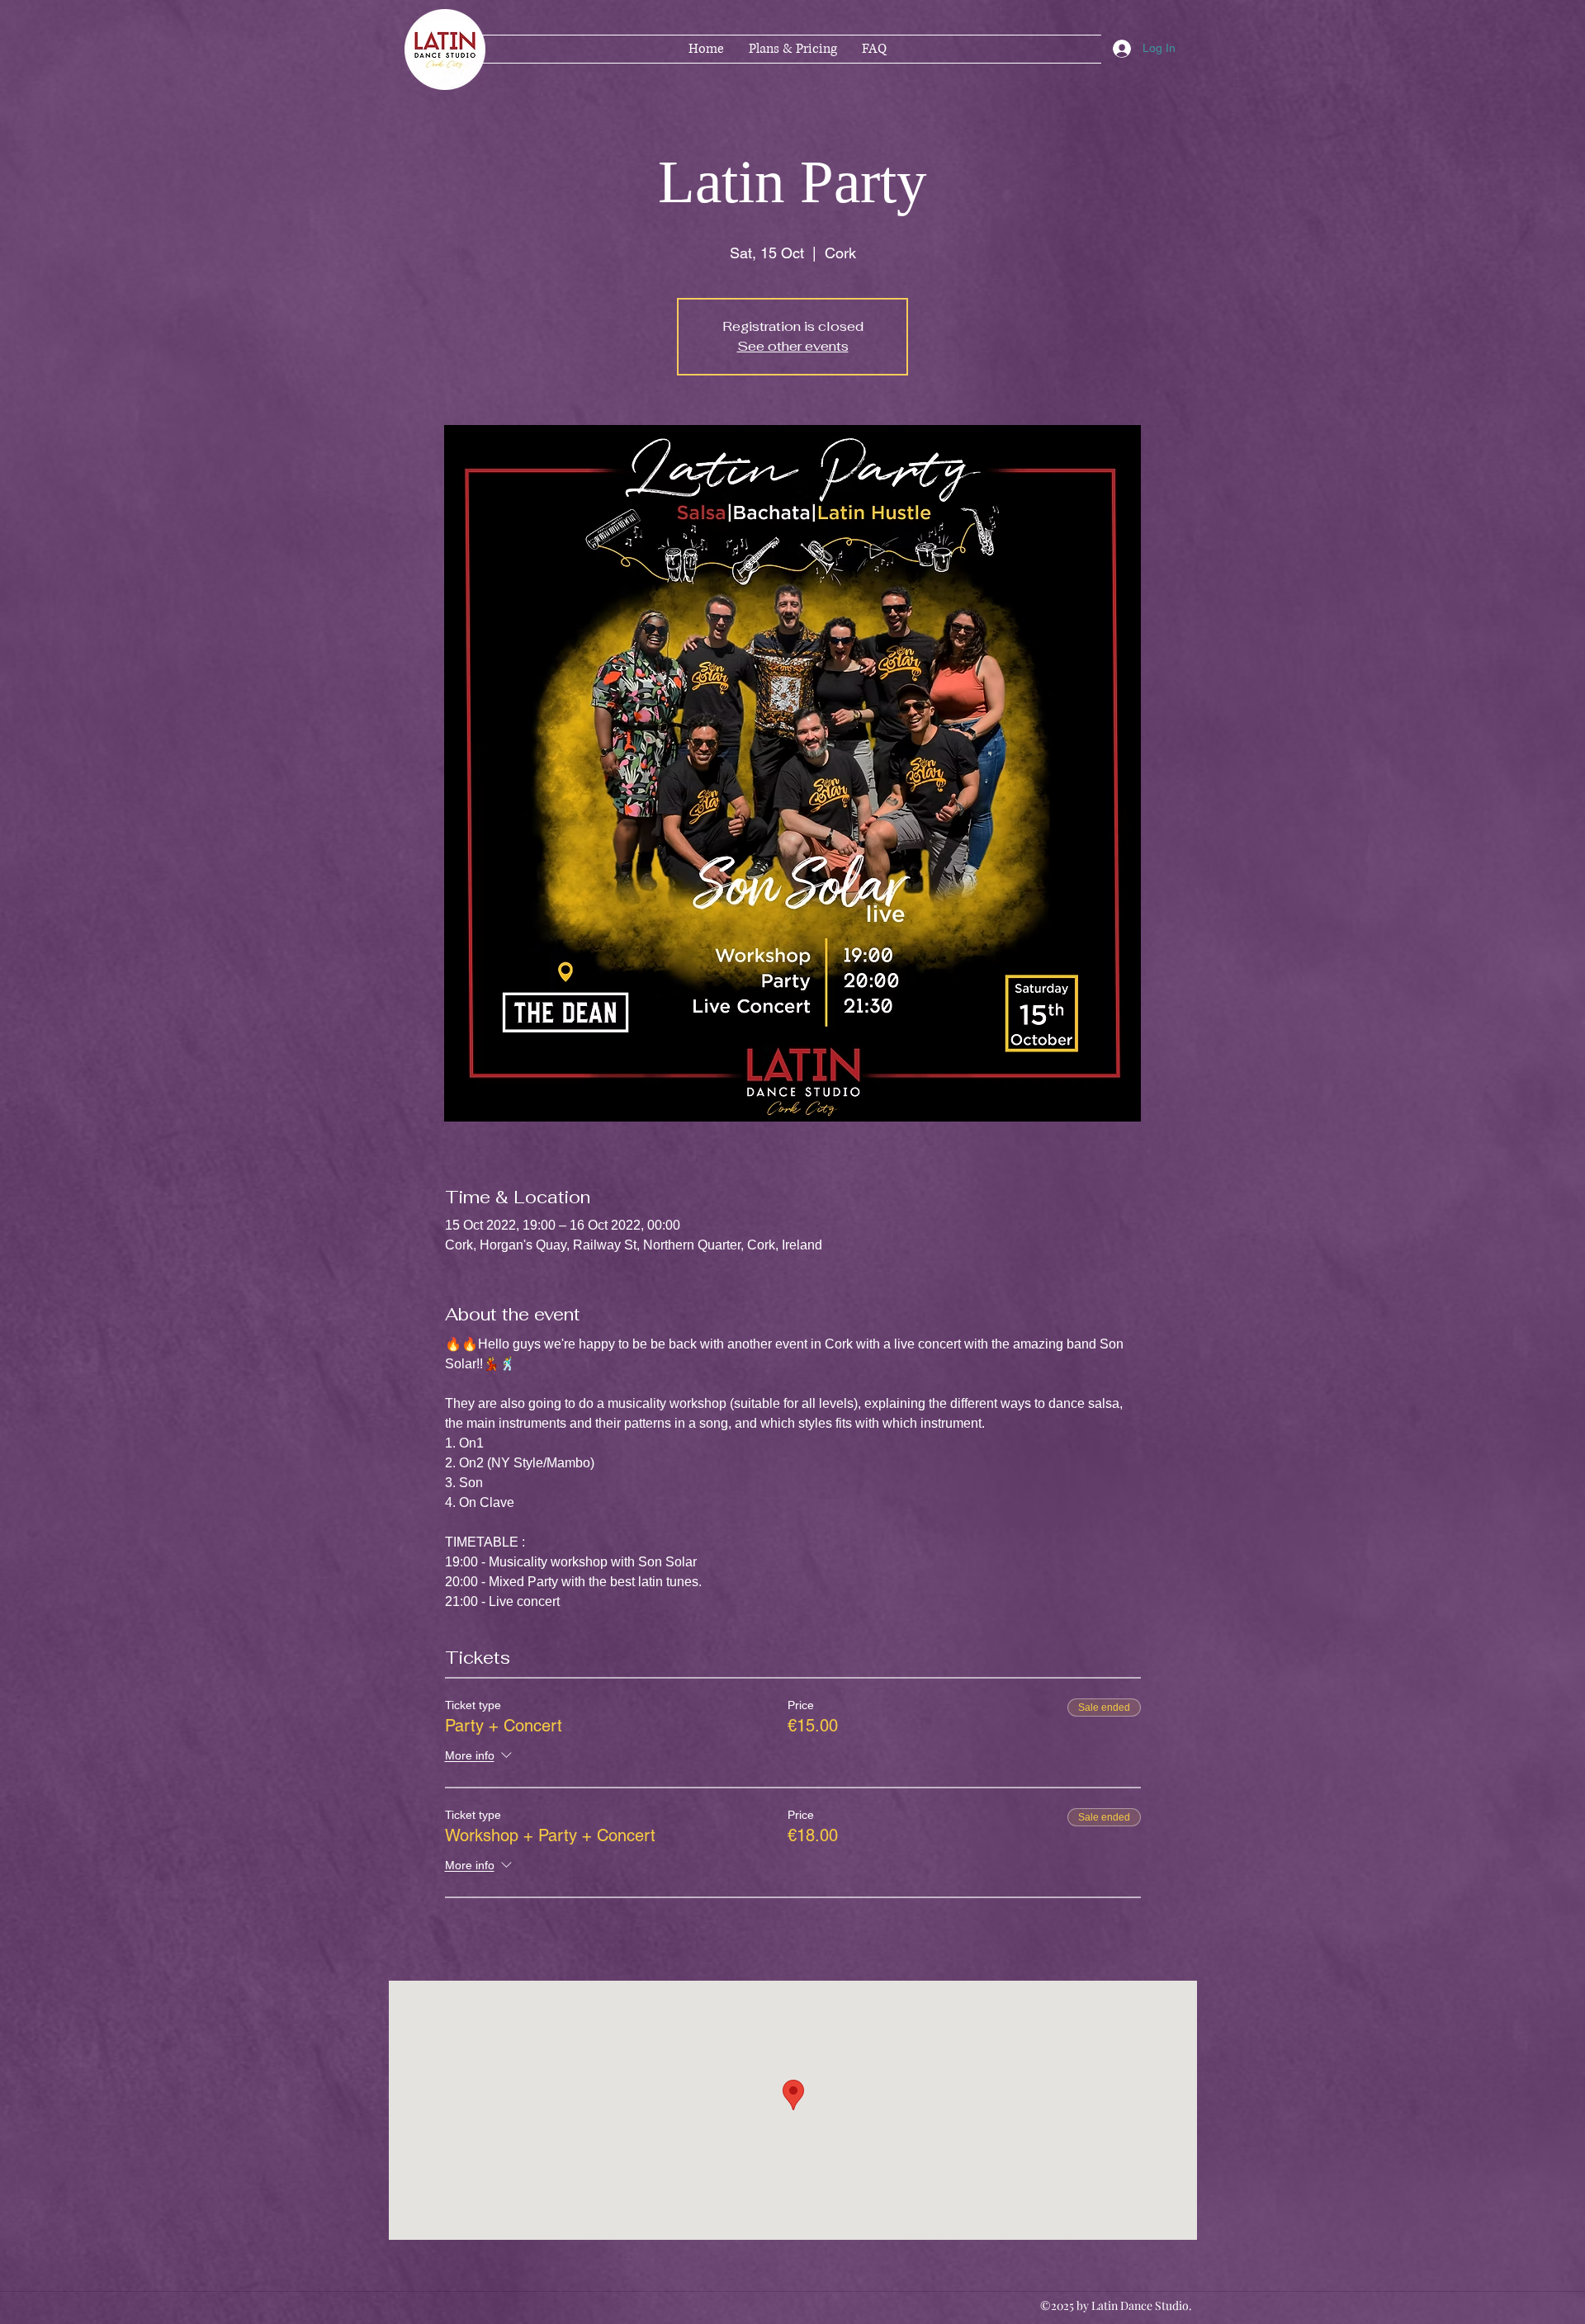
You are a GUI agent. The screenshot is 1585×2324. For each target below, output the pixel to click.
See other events (793, 346)
